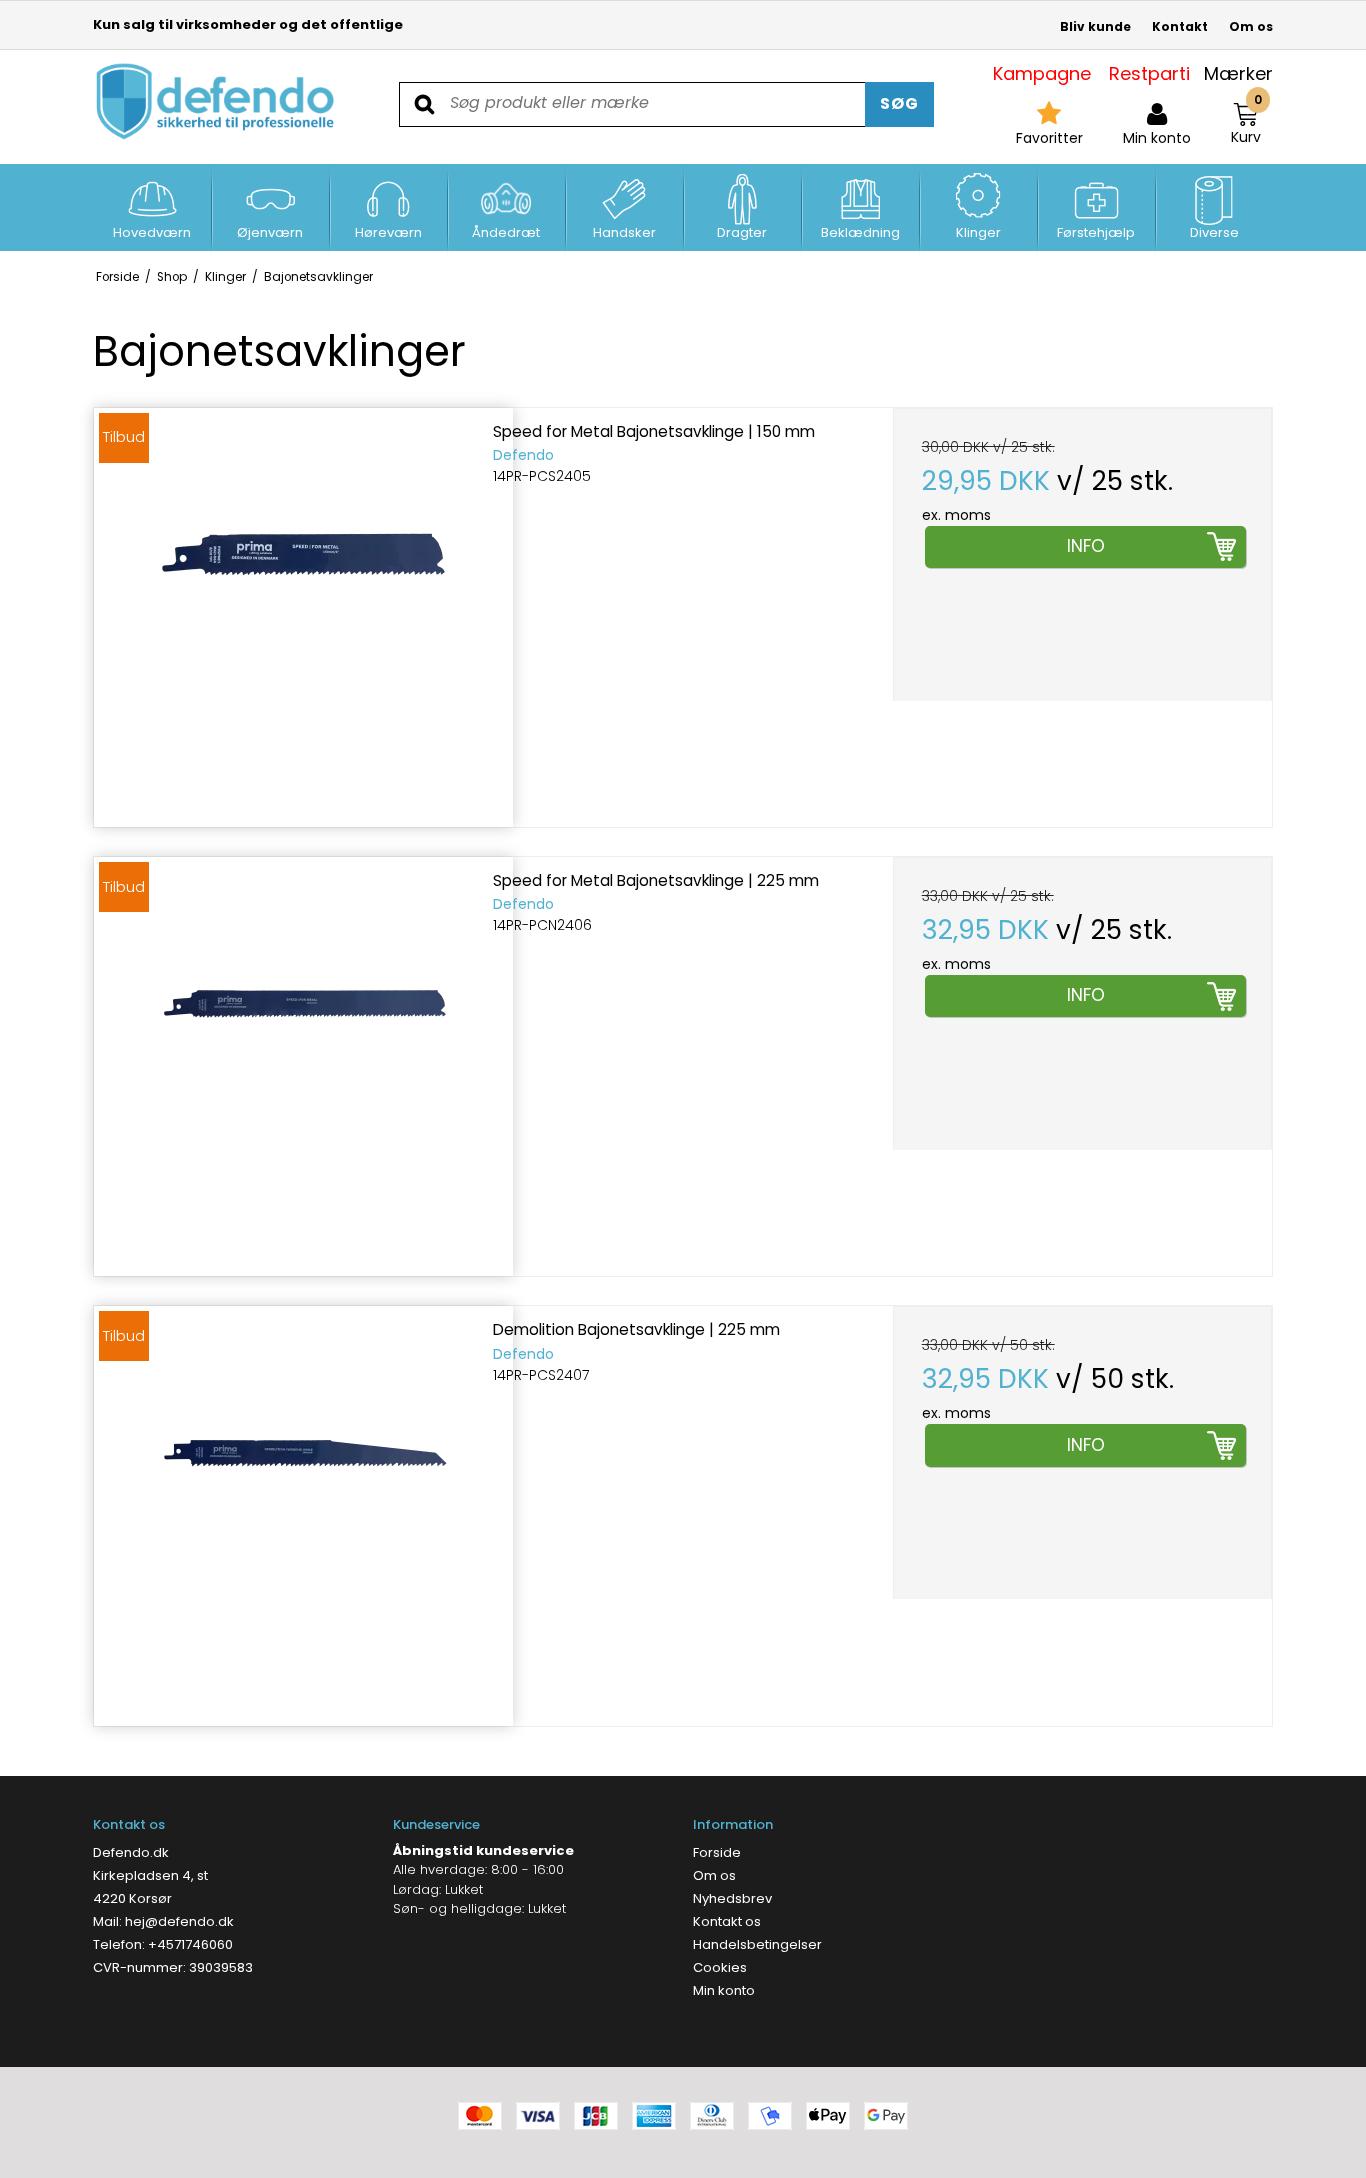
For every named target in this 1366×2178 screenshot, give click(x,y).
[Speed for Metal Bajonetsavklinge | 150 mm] (303, 617)
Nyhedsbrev (732, 1898)
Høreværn (388, 232)
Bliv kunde (1095, 26)
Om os (1251, 26)
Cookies (720, 1967)
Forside (717, 1852)
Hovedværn (152, 232)
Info (1086, 546)
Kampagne (1042, 73)
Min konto (724, 1990)
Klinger (978, 232)
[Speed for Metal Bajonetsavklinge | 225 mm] (303, 1066)
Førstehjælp (1096, 232)
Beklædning (860, 232)
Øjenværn (270, 232)
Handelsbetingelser (757, 1944)
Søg (899, 103)
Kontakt (1180, 26)
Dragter (742, 232)
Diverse (1214, 232)
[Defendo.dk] (216, 101)
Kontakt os (727, 1921)
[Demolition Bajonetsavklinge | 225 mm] (303, 1515)
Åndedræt (506, 232)
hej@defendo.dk (179, 1921)
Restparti (1149, 73)
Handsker (624, 232)
